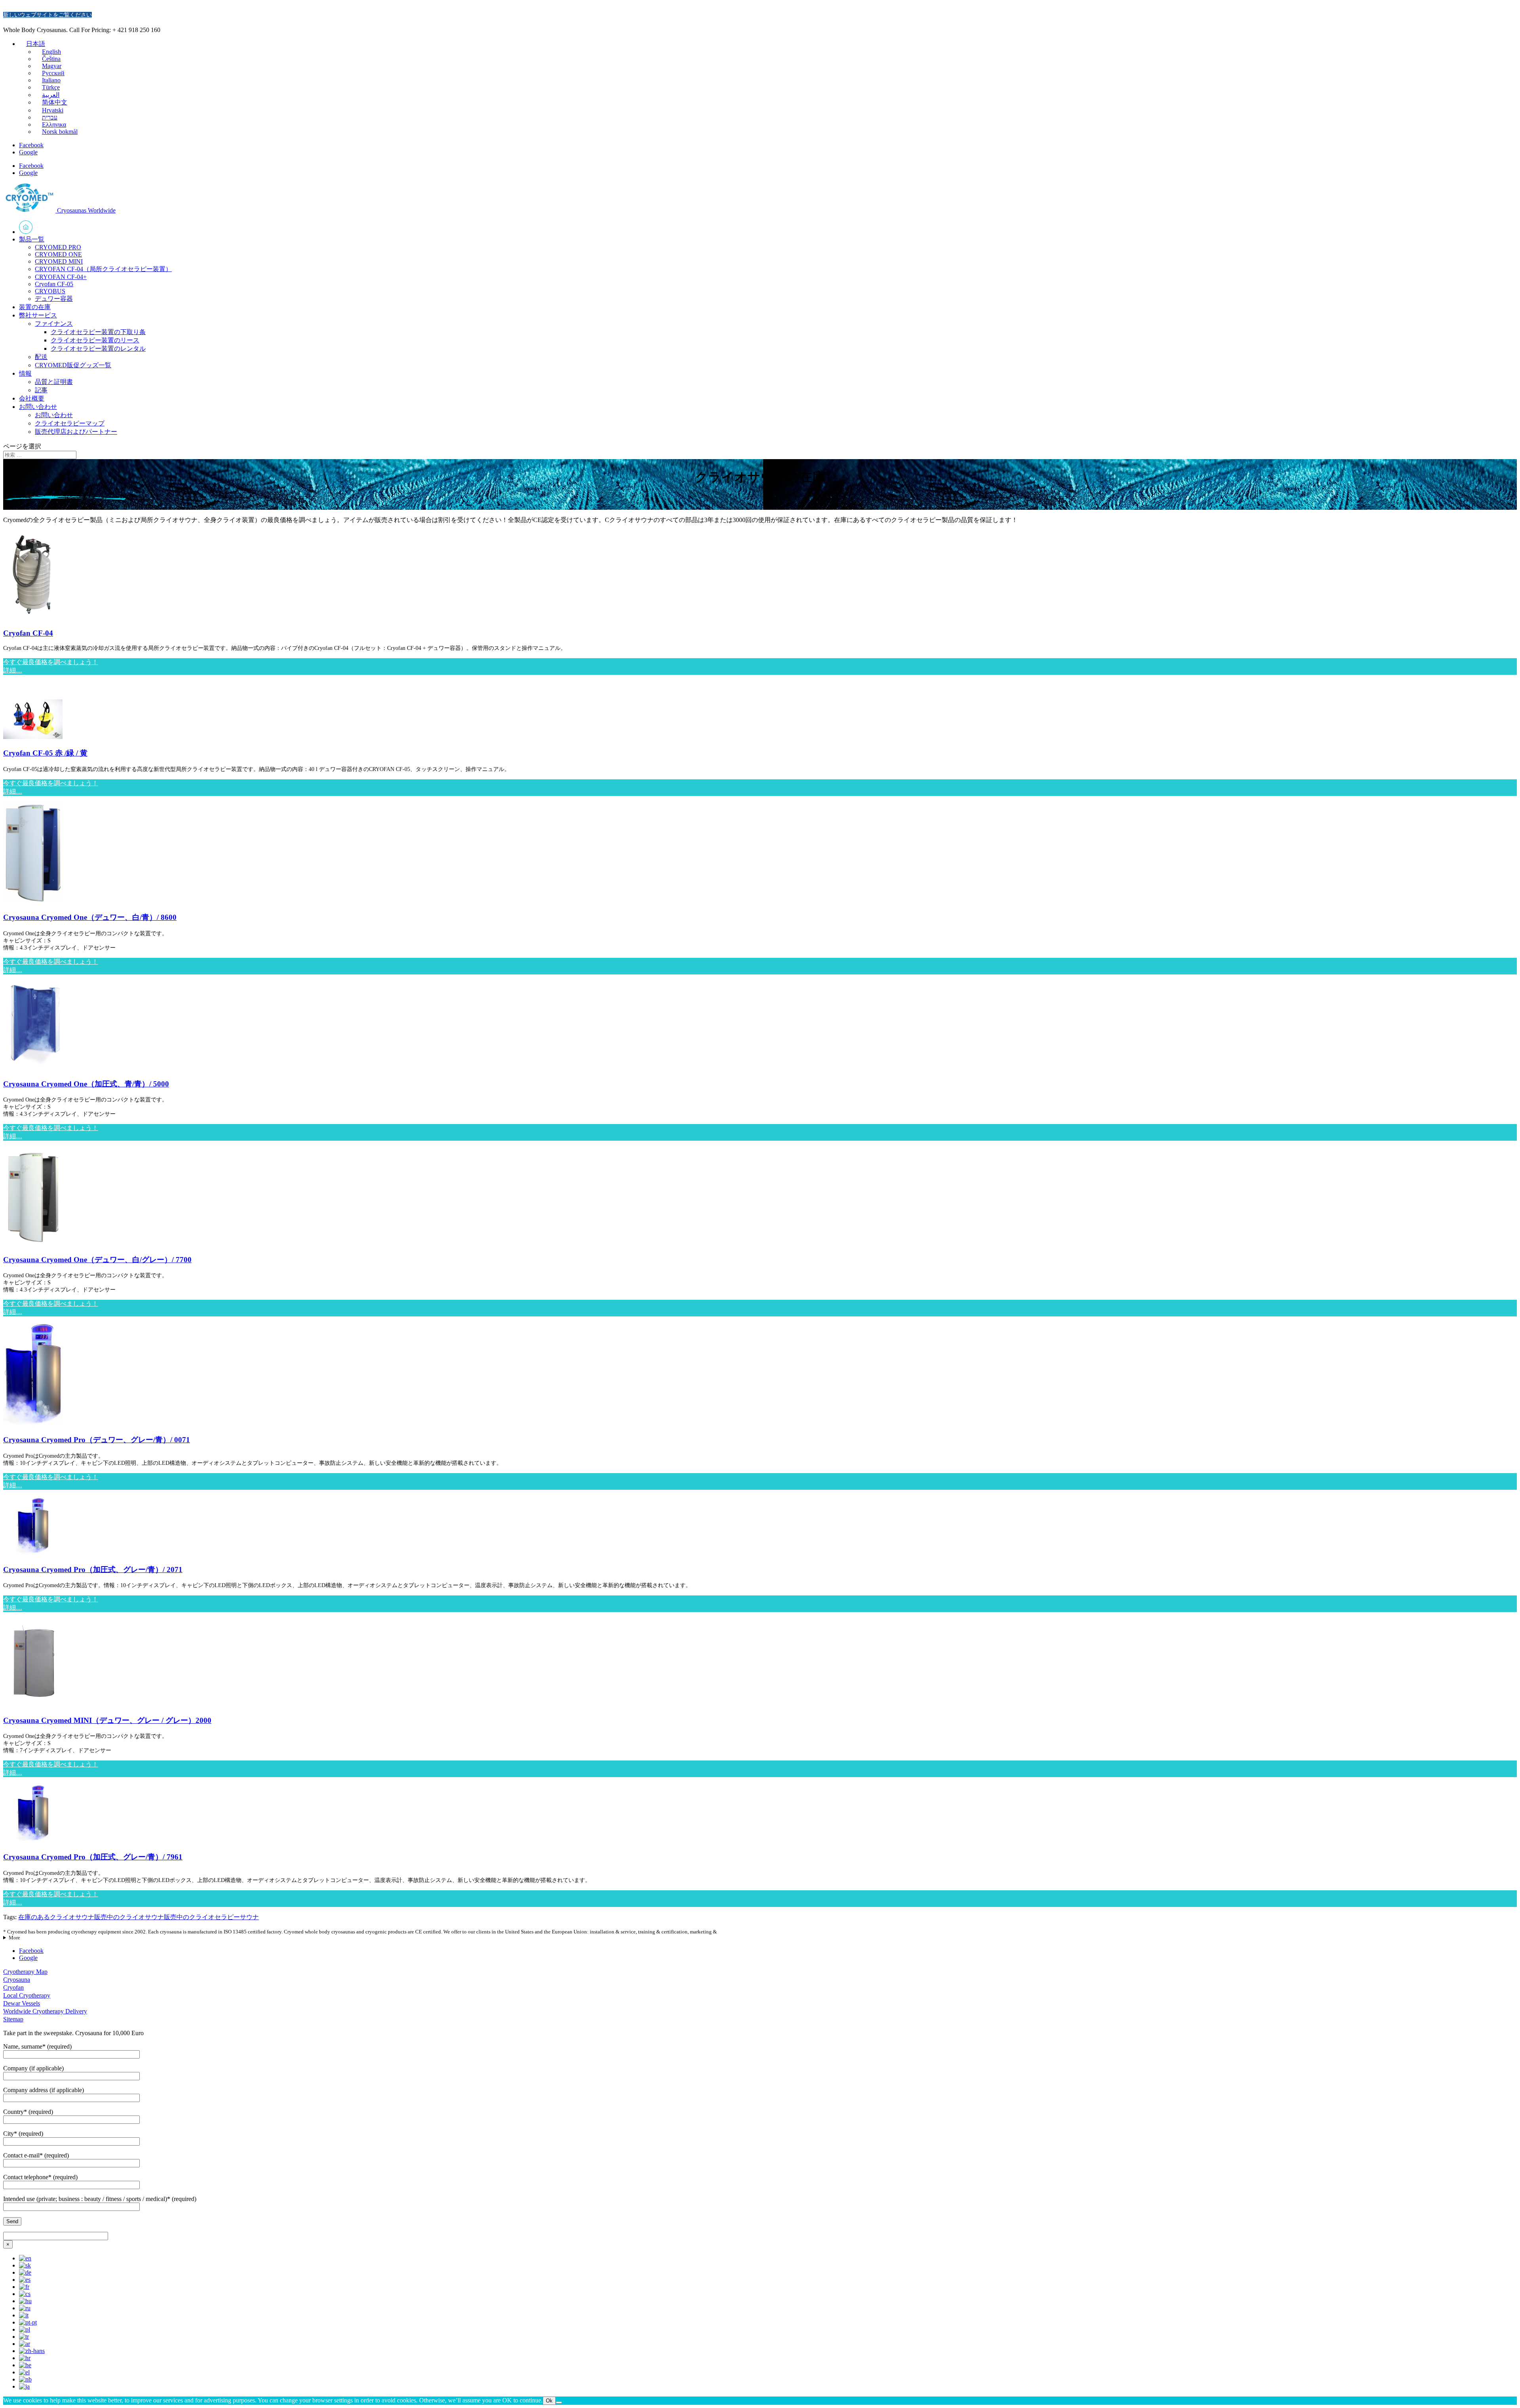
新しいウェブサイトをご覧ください (47, 15)
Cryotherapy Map (25, 1972)
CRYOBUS (50, 291)
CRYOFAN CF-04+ (61, 277)
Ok (549, 2401)
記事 (41, 390)
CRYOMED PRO (58, 247)
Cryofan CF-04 (28, 633)
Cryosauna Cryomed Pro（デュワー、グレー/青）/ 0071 (97, 1440)
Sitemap (13, 2019)
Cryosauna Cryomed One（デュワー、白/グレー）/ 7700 (97, 1260)
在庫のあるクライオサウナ (56, 1917)
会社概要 (32, 398)
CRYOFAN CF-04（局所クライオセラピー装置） (103, 269)
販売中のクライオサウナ (129, 1917)
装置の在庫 (35, 307)
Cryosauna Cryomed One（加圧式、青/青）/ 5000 (86, 1084)
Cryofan (13, 1987)
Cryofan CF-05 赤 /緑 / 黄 (45, 753)
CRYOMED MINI (59, 261)
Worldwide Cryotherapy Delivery (45, 2011)
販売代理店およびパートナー (76, 432)
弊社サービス (38, 315)
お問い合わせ (38, 407)
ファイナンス (54, 324)
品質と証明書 (54, 382)
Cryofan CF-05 (54, 284)
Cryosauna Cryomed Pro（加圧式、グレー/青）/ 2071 (93, 1570)
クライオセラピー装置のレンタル (98, 348)
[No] (559, 2402)
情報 (25, 373)
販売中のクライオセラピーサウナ (211, 1917)
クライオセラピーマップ (70, 423)
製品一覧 (32, 239)
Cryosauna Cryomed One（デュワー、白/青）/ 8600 (90, 917)
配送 (41, 357)
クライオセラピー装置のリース (95, 340)
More (14, 1938)
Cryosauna (17, 1980)
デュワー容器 (54, 299)
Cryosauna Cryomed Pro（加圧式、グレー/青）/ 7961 (93, 1857)
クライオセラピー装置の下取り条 (98, 332)
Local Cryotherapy (27, 1995)
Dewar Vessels (22, 2003)
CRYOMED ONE (58, 254)
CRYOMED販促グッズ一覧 (73, 365)
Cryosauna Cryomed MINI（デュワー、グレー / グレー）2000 (107, 1720)
